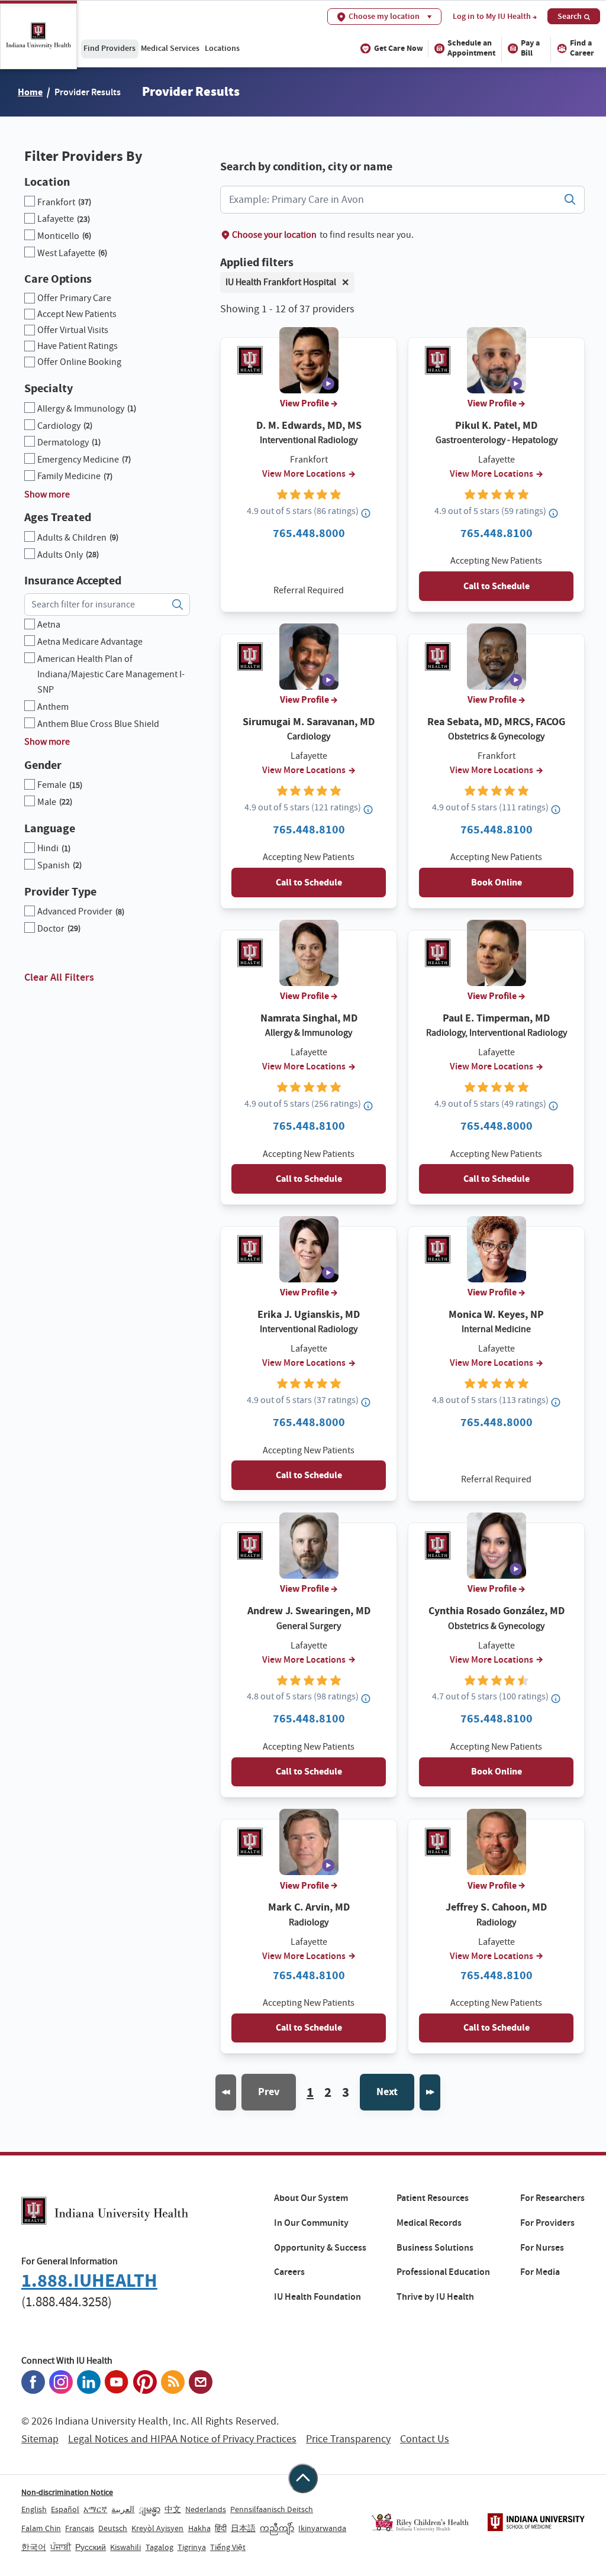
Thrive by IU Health (435, 2297)
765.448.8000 (309, 533)
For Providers (547, 2223)
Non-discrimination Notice (67, 2492)
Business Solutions (435, 2248)
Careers (289, 2272)
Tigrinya (192, 2547)
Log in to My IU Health (492, 17)
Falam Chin (41, 2528)
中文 (173, 2509)
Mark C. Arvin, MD (309, 1907)
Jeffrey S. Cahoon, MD (496, 1907)
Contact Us (425, 2439)
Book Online (497, 882)
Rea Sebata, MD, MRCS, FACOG (496, 722)
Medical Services (170, 48)
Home (30, 92)
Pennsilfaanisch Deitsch (272, 2509)
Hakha (199, 2528)
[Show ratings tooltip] (366, 513)
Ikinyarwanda (322, 2528)
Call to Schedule (497, 586)
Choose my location (384, 16)
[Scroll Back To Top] (303, 2478)
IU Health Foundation (317, 2297)
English (34, 2509)
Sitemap (40, 2439)
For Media (540, 2272)
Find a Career (582, 48)
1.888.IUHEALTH (89, 2281)
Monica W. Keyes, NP (496, 1314)
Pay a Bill (530, 48)
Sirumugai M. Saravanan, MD (309, 722)
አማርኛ (95, 2509)
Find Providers (109, 48)
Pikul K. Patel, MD (496, 425)
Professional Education (443, 2272)
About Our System (311, 2198)
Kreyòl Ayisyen (157, 2528)
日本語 (243, 2528)
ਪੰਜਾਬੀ (61, 2547)
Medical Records (429, 2223)
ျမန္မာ (150, 2509)
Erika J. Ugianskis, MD (309, 1314)
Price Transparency (348, 2439)
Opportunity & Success (320, 2248)
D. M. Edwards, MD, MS (309, 425)
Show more (47, 494)
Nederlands (206, 2509)
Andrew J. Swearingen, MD (309, 1611)
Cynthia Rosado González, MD (497, 1611)
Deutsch (113, 2528)
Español (65, 2509)
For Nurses (542, 2248)
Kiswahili (125, 2547)
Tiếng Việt (228, 2547)
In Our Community (311, 2223)
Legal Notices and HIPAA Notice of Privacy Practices (182, 2439)
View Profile (304, 403)
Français (80, 2528)
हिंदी (221, 2528)
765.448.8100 (497, 533)
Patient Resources (433, 2198)
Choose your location (274, 235)
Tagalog (159, 2547)
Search (570, 16)
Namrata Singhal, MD (309, 1018)
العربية (123, 2509)
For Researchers (552, 2198)
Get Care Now (399, 48)
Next (387, 2092)
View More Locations (304, 474)
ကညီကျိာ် (277, 2528)
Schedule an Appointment (471, 48)
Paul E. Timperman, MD (496, 1018)
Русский (91, 2547)
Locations (222, 48)
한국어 (34, 2547)
